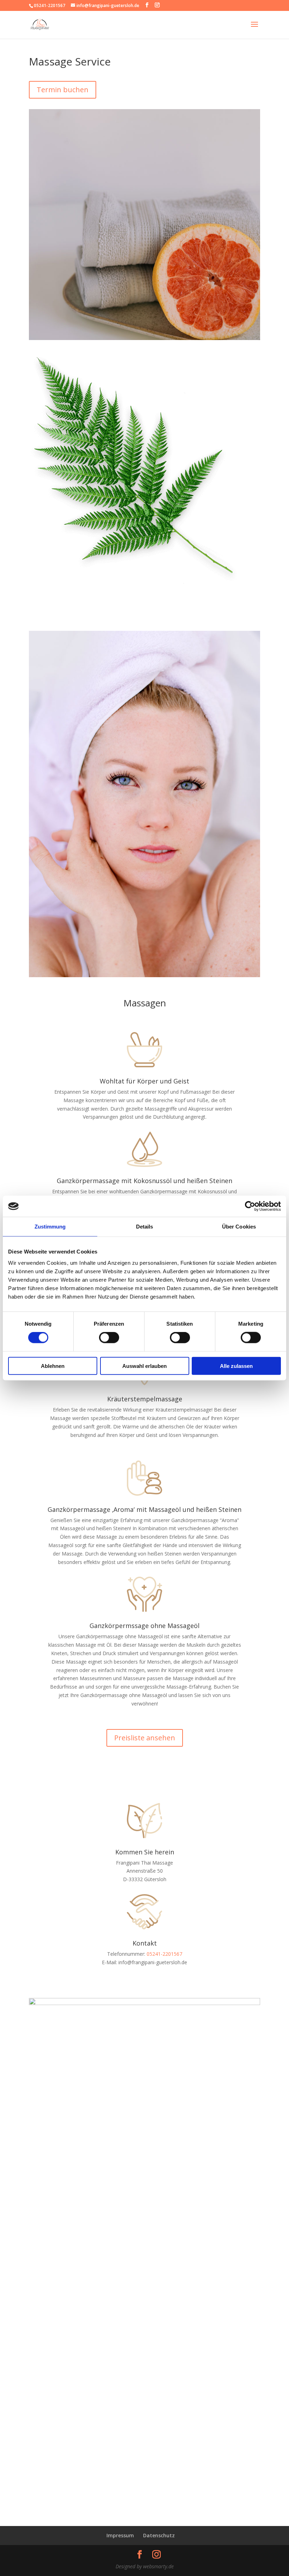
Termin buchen (63, 90)
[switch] (109, 1338)
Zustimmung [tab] (50, 1227)
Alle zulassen (236, 1366)
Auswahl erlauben (144, 1366)
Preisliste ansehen (145, 1738)
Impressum (120, 2535)
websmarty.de (158, 2566)
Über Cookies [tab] (239, 1227)
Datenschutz (159, 2535)
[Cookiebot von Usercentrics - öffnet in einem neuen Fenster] (250, 1206)
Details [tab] (145, 1227)
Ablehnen (53, 1366)
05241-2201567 (164, 1954)
